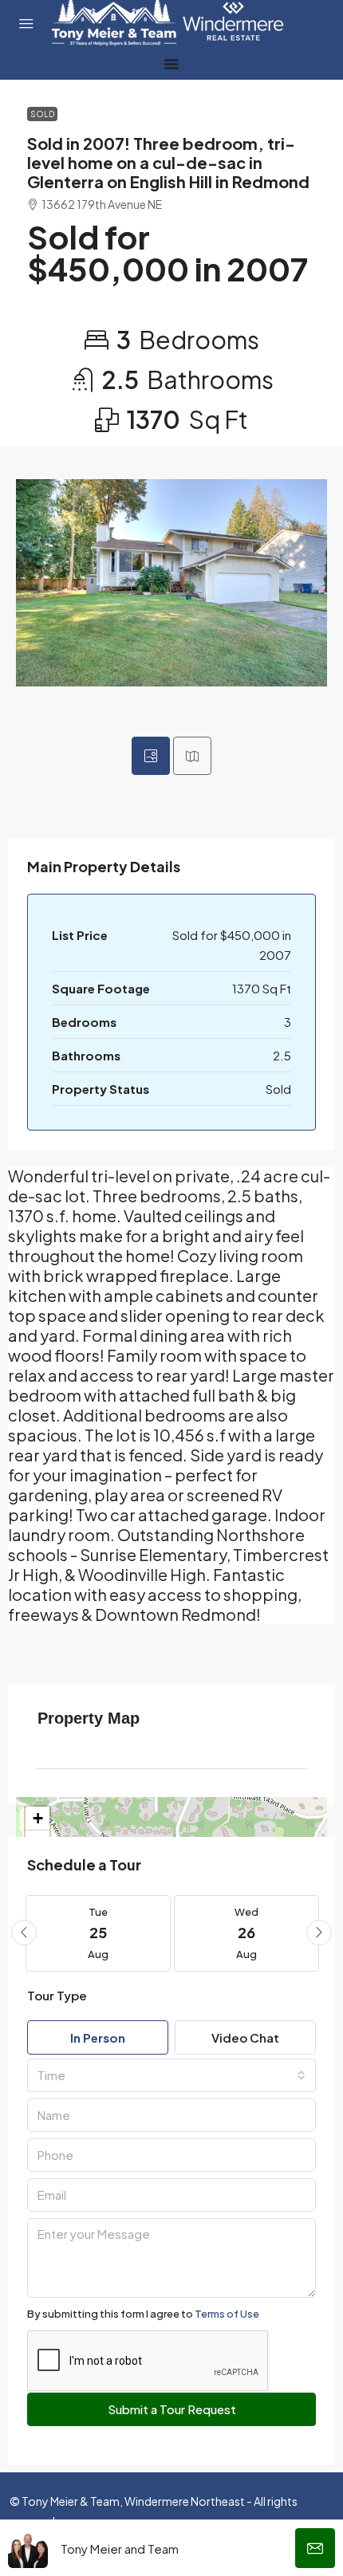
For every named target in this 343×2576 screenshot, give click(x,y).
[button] (24, 1933)
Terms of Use (227, 2314)
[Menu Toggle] (171, 64)
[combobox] (171, 2075)
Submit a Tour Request (172, 2409)
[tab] (151, 756)
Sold (42, 114)
